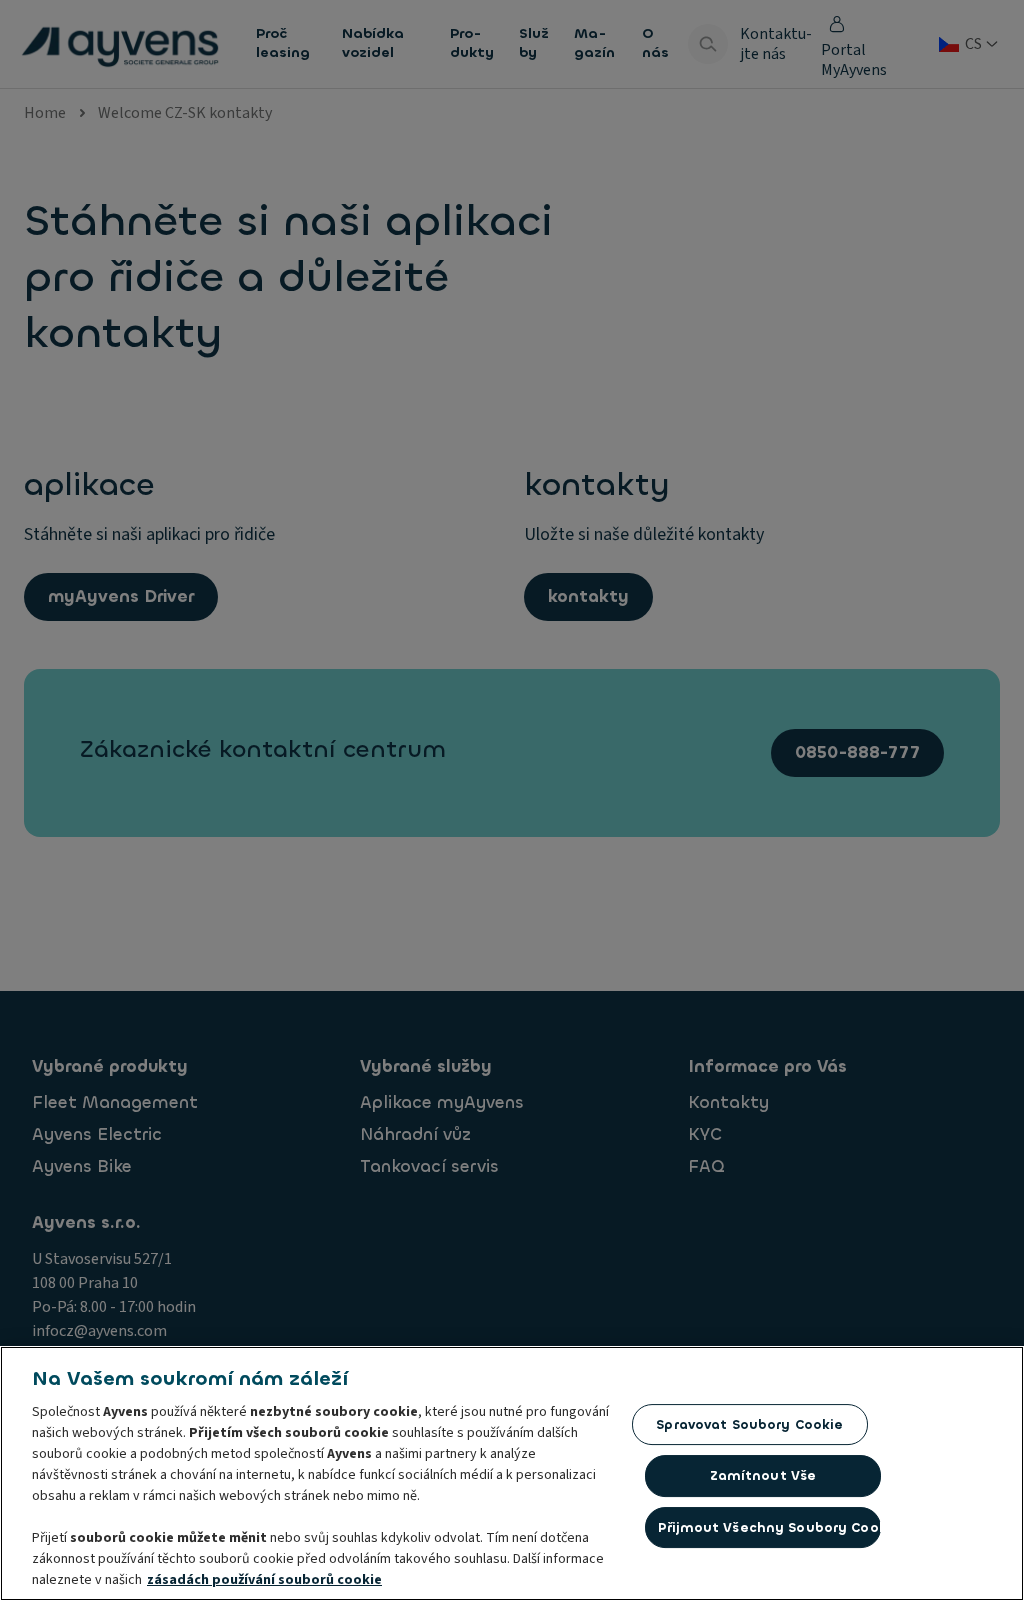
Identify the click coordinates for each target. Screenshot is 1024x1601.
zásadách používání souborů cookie (264, 1580)
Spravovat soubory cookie (749, 1424)
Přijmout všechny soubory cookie (769, 1527)
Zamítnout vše (763, 1475)
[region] (512, 1473)
